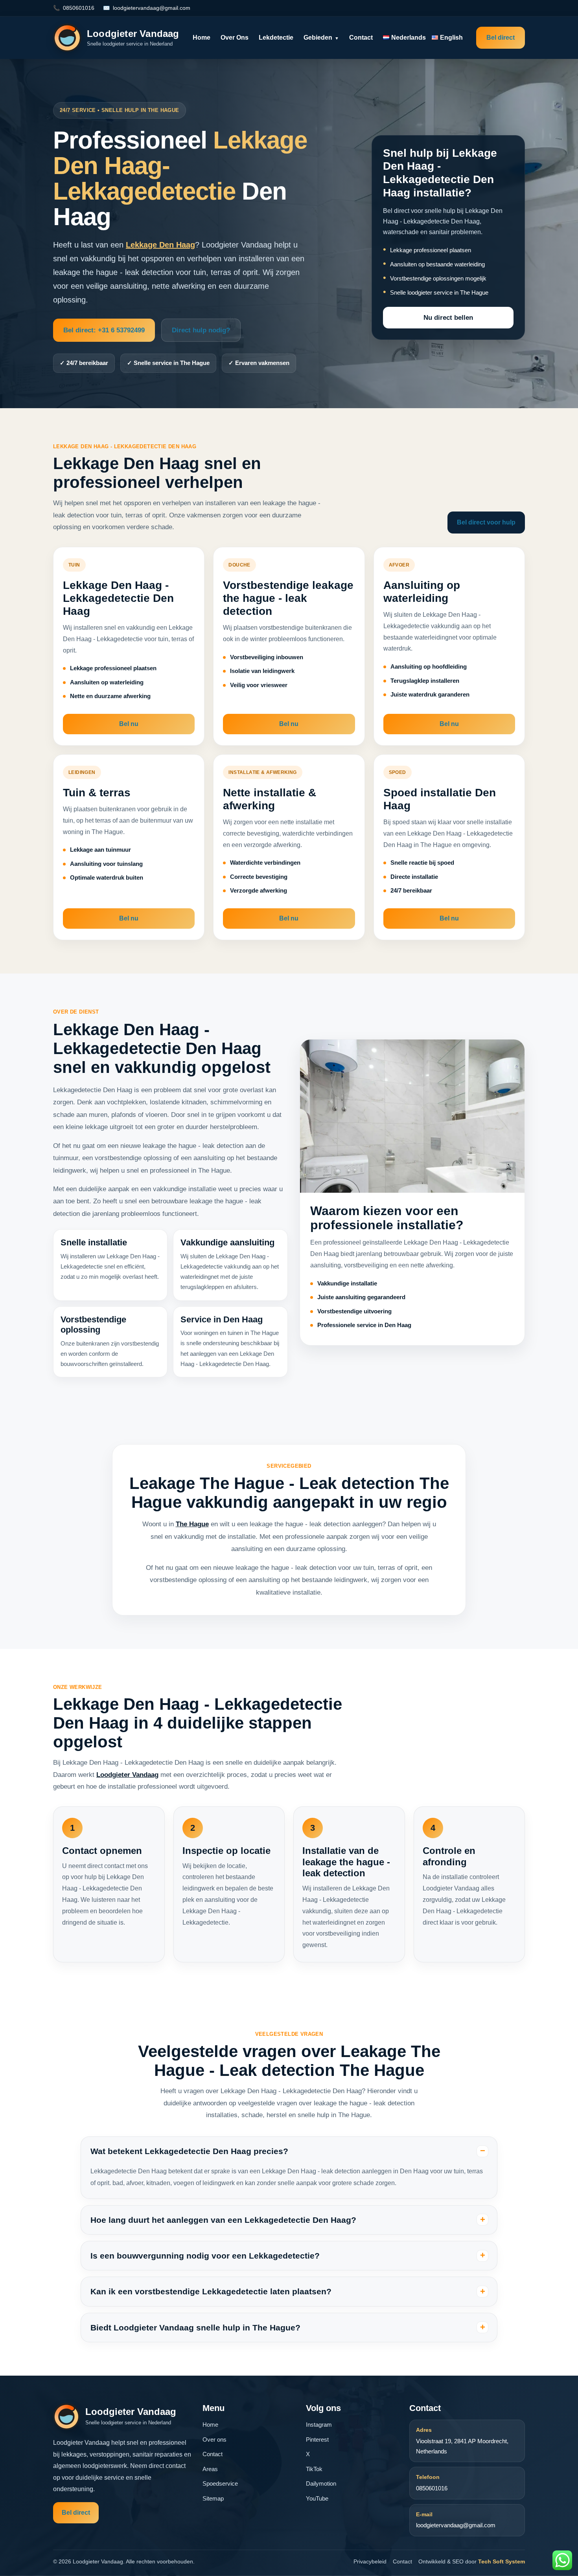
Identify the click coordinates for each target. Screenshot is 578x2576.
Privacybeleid (370, 2561)
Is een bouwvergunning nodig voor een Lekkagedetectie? (205, 2256)
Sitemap (213, 2498)
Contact (361, 38)
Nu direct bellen (448, 318)
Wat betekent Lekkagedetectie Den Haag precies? (189, 2151)
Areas (210, 2469)
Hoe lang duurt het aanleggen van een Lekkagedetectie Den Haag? (223, 2220)
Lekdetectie (276, 38)
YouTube (317, 2498)
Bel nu (129, 724)
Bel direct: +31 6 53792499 (104, 330)
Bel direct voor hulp (486, 522)
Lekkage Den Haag (160, 245)
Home (202, 38)
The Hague (192, 1524)
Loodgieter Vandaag (127, 1775)
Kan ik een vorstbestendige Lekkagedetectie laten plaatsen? (211, 2291)
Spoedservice (220, 2483)
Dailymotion (321, 2483)
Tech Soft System (502, 2561)
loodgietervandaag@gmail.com (152, 8)
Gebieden (321, 38)
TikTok (314, 2469)
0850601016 (79, 8)
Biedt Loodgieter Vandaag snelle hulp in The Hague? (195, 2328)
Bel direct (501, 38)
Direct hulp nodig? (201, 330)
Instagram (319, 2425)
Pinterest (317, 2439)
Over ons (235, 38)
